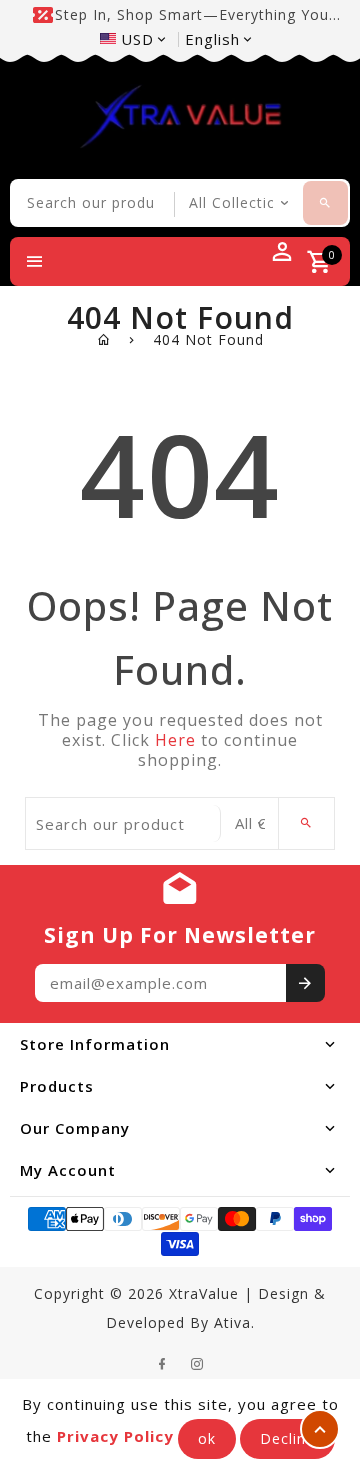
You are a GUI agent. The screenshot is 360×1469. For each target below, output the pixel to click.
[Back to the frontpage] (104, 339)
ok (207, 1438)
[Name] (305, 983)
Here (175, 740)
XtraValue (204, 1293)
